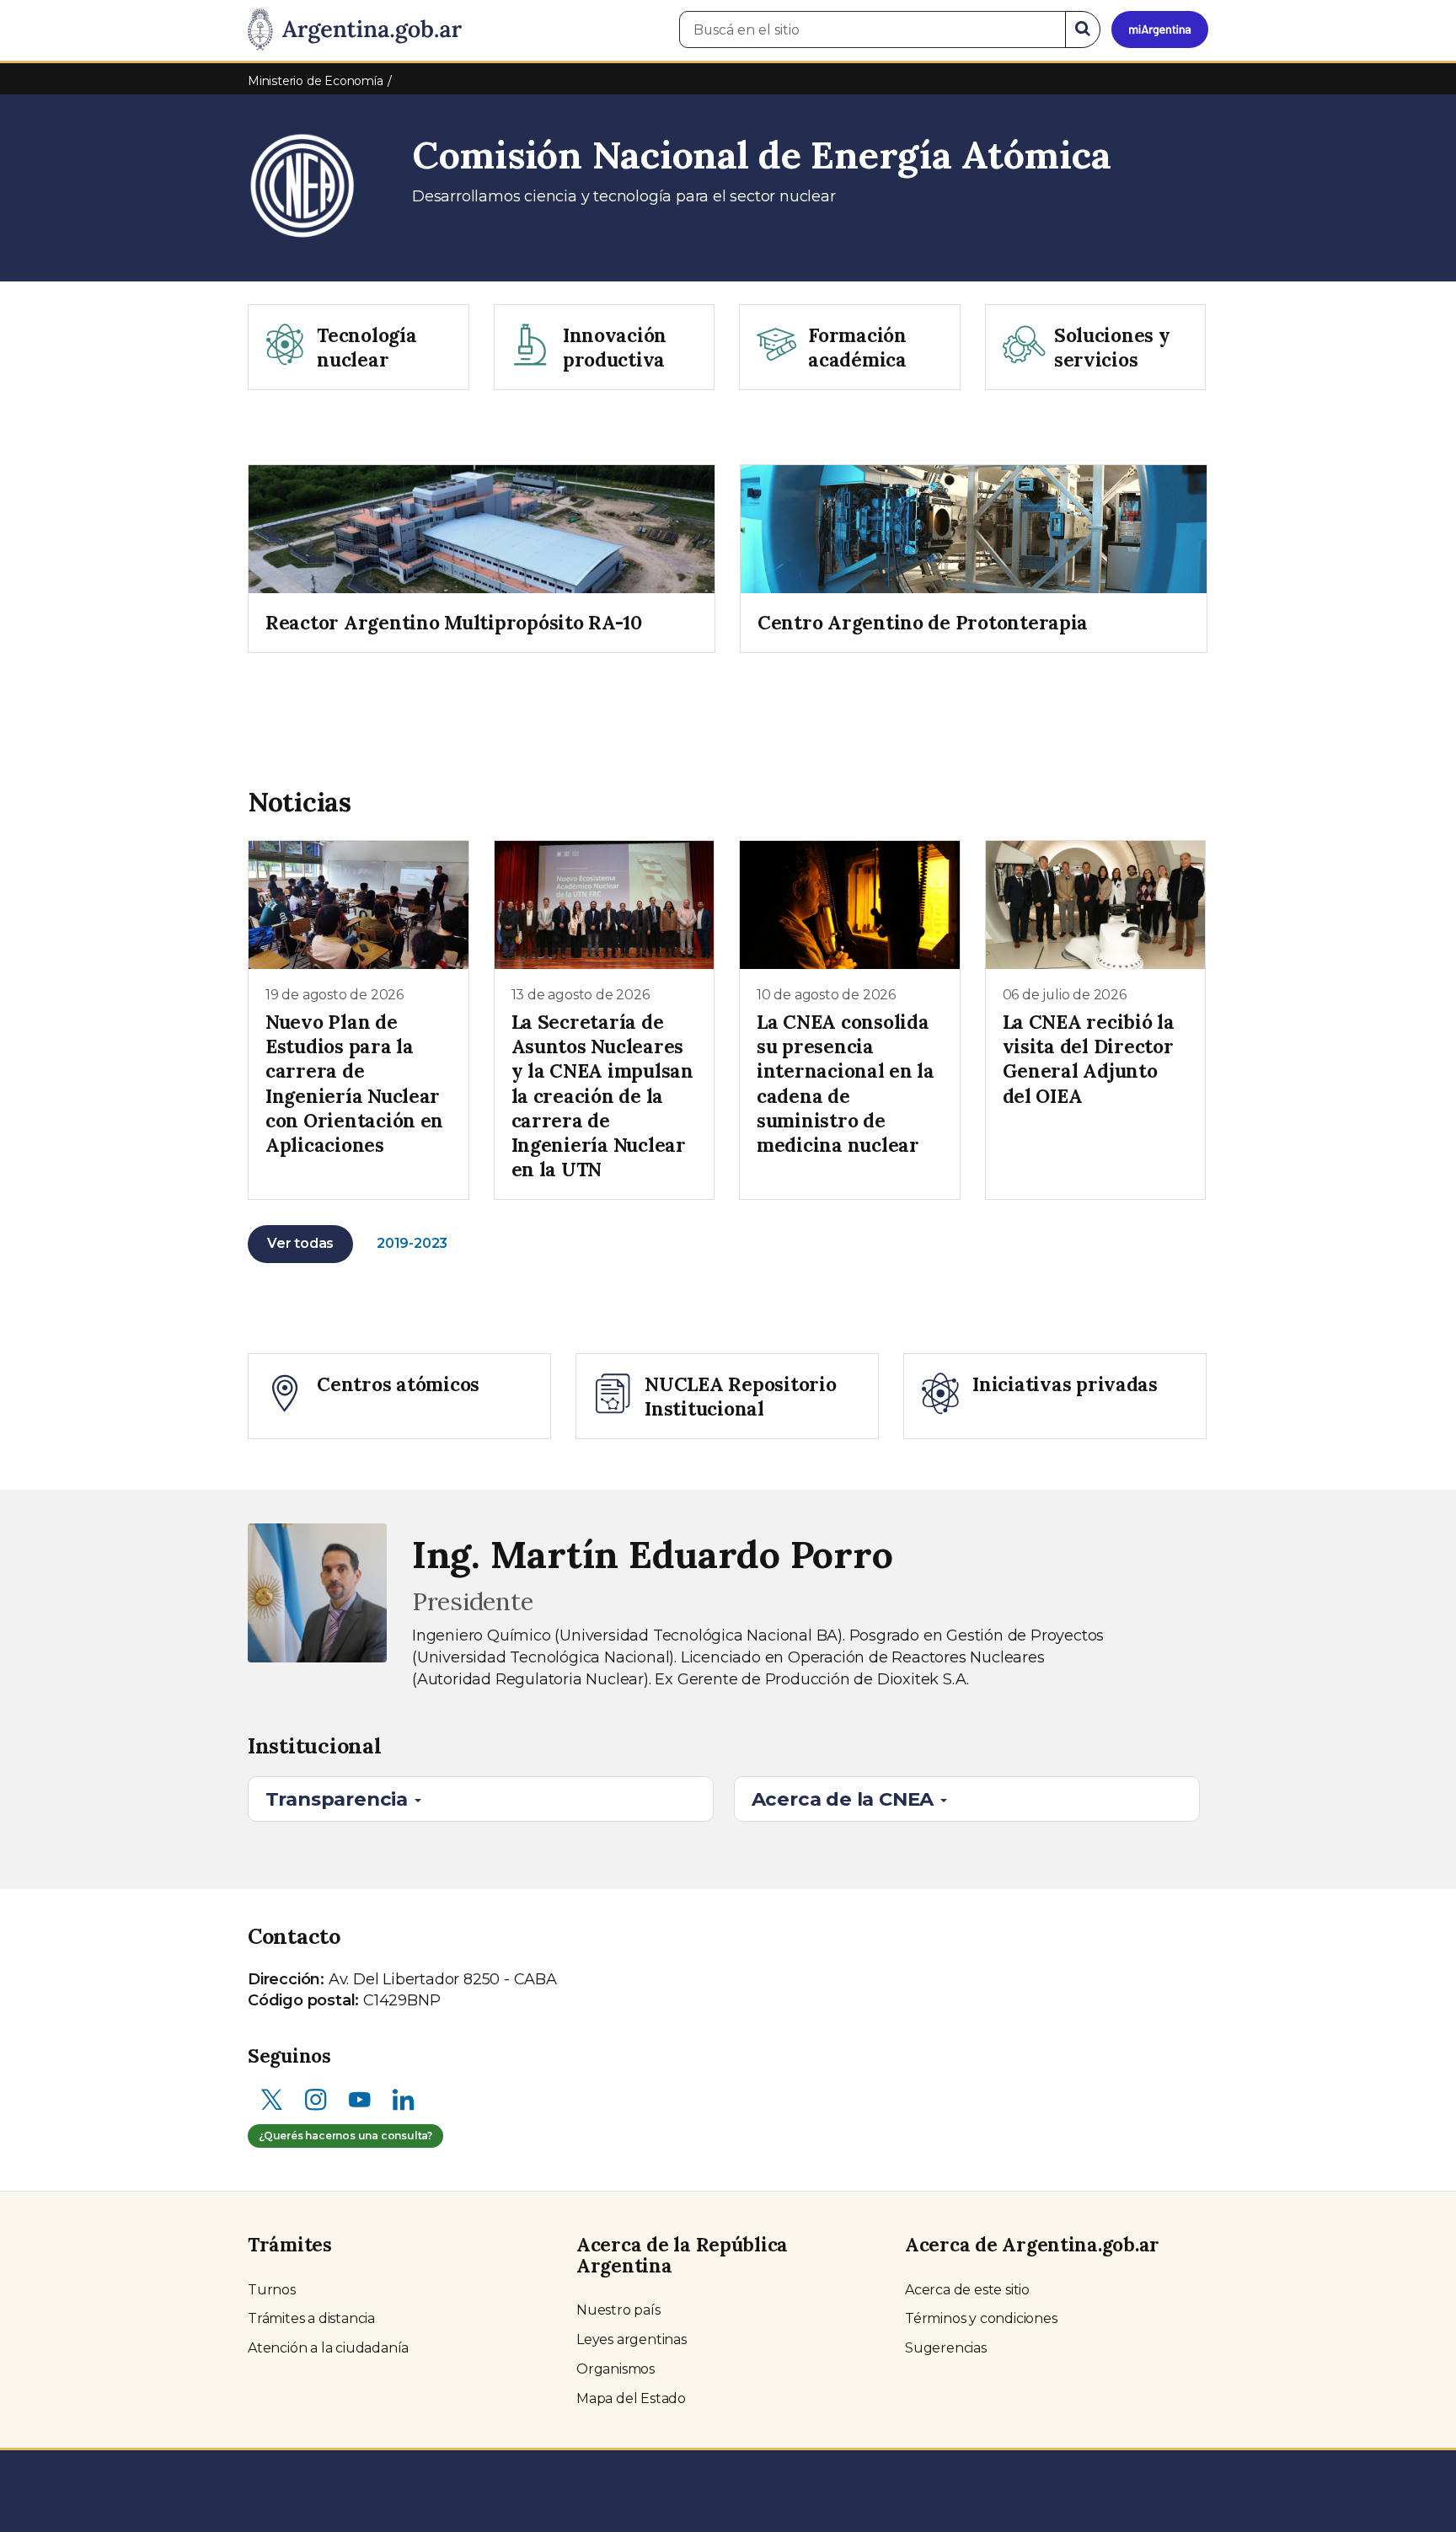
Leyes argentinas (632, 2339)
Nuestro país (618, 2310)
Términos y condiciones (981, 2318)
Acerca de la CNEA (845, 1799)
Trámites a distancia (311, 2318)
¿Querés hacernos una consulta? (345, 2136)
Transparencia (339, 1799)
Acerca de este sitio (967, 2290)
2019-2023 (412, 1243)
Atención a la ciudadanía (328, 2348)
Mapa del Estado (631, 2398)
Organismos (616, 2369)
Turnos (272, 2290)
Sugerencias (946, 2348)
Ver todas (300, 1243)
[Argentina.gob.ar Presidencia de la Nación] (355, 30)
